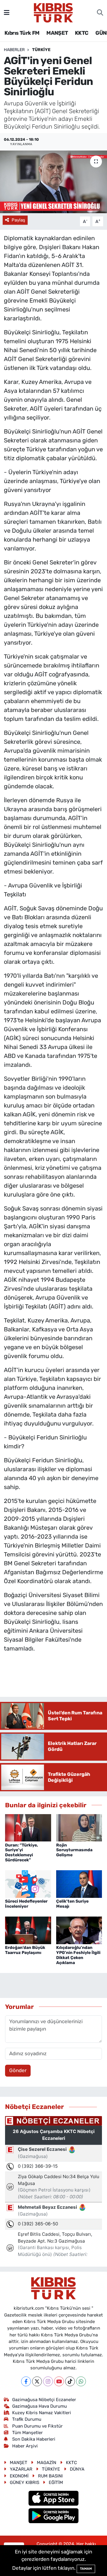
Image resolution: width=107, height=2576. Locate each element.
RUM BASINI (50, 2476)
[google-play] (54, 2516)
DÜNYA (77, 2469)
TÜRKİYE (41, 50)
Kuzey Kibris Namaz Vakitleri (42, 2413)
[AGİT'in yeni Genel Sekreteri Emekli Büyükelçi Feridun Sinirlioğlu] (53, 182)
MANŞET (57, 33)
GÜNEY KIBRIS (25, 2482)
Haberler (14, 50)
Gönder (18, 2070)
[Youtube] (59, 2381)
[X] (37, 2381)
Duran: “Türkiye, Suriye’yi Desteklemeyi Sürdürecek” (22, 1853)
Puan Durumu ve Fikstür (37, 2426)
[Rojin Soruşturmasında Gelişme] (79, 1827)
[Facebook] (26, 2381)
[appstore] (54, 2499)
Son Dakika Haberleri (34, 2439)
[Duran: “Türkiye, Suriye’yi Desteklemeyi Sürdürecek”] (28, 1827)
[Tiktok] (70, 2381)
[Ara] (100, 13)
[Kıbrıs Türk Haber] (53, 12)
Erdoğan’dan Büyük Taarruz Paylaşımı (25, 1950)
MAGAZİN (47, 2463)
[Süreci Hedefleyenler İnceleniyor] (28, 1884)
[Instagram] (48, 2381)
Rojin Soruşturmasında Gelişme (74, 1850)
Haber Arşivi (25, 2446)
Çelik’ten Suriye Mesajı (72, 1904)
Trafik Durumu (27, 2419)
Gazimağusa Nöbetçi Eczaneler (44, 2400)
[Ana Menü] (7, 12)
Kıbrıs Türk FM (22, 33)
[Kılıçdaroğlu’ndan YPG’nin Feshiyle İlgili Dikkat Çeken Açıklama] (79, 1930)
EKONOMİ (19, 2476)
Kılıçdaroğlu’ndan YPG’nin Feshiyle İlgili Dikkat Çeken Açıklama (78, 1955)
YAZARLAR (21, 2469)
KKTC (82, 33)
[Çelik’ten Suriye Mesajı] (79, 1884)
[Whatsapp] (81, 2381)
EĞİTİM (56, 2482)
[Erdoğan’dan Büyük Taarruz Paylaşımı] (28, 1930)
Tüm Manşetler (27, 2433)
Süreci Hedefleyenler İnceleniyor (26, 1904)
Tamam (86, 2569)
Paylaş (18, 220)
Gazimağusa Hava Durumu (40, 2406)
